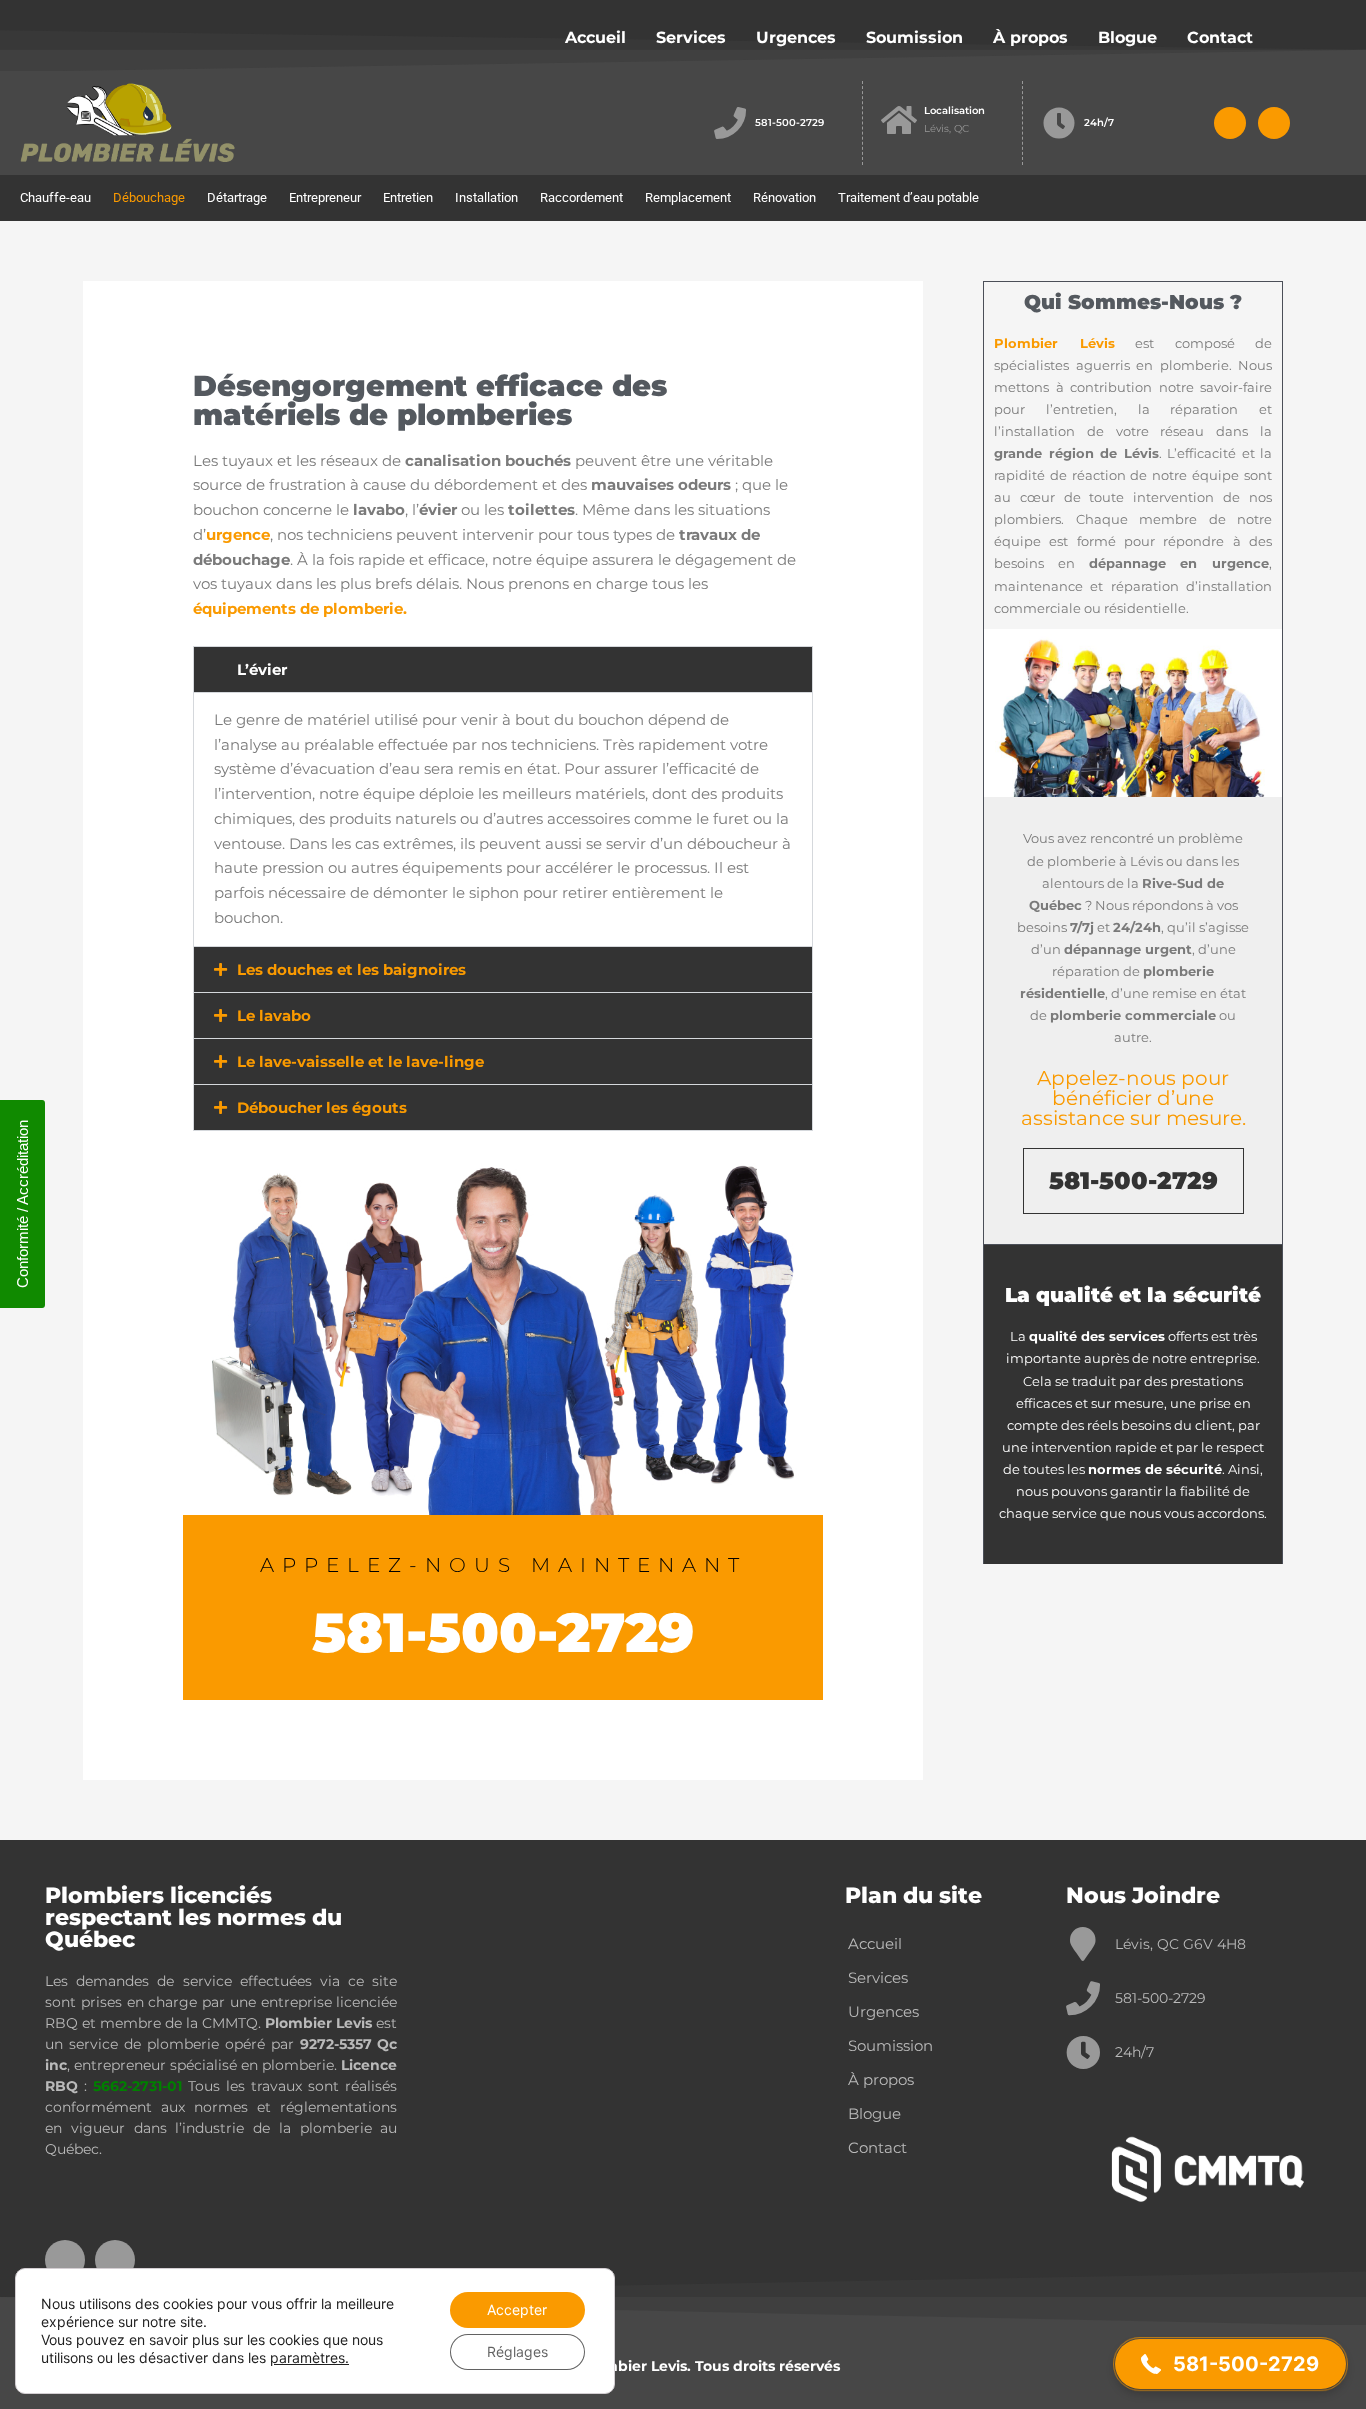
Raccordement (581, 197)
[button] (503, 669)
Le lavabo (274, 1015)
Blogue (1127, 37)
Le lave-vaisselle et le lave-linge (360, 1061)
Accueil (595, 37)
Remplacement (688, 197)
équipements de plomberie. (300, 608)
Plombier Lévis (1054, 343)
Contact (1220, 37)
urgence (238, 534)
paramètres (307, 2357)
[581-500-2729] (730, 123)
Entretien (408, 197)
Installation (486, 197)
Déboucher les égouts (322, 1107)
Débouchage (149, 197)
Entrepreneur (325, 197)
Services (691, 37)
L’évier (262, 669)
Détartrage (237, 197)
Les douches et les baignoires (351, 969)
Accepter (517, 2309)
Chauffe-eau (55, 197)
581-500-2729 (789, 122)
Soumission (914, 37)
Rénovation (784, 197)
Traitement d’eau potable (908, 197)
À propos (1030, 37)
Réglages (517, 2351)
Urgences (796, 37)
